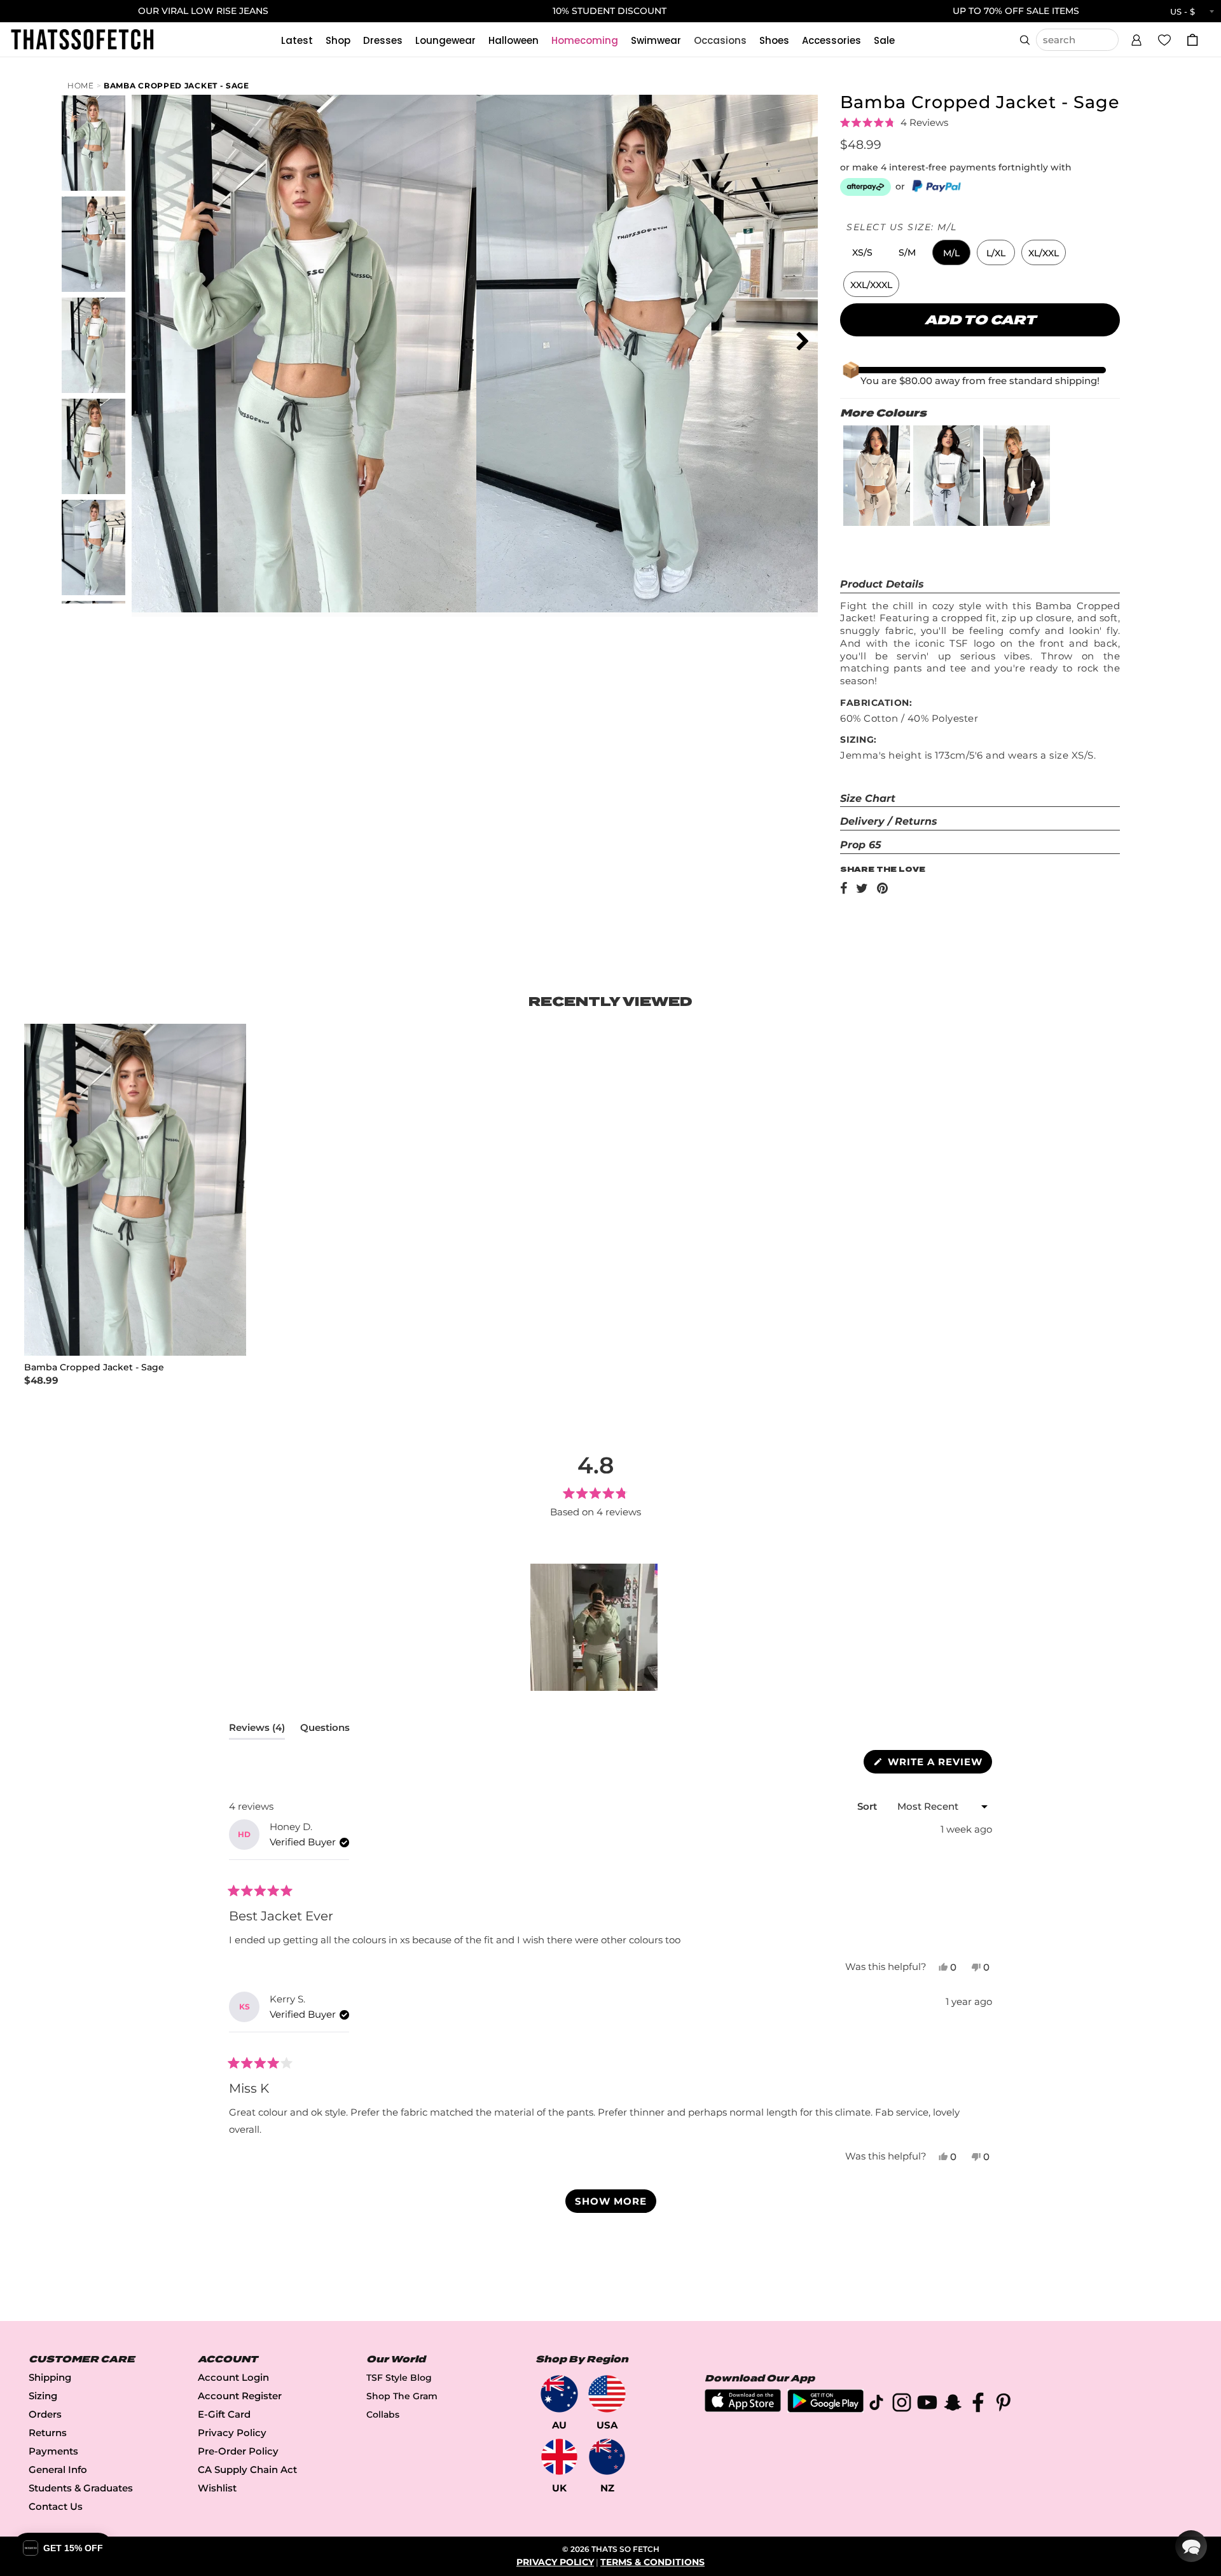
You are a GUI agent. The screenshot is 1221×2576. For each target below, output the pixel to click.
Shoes (774, 40)
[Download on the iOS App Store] (743, 2408)
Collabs (383, 2414)
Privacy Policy (232, 2433)
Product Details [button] (882, 584)
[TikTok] (876, 2405)
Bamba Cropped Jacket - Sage (176, 86)
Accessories (831, 40)
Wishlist (217, 2488)
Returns (48, 2433)
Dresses (383, 40)
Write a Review (938, 1764)
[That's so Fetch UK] (559, 2457)
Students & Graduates (81, 2488)
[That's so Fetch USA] (607, 2394)
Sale (884, 40)
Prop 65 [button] (861, 845)
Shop (338, 40)
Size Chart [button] (868, 798)
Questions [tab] (325, 1730)
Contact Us (56, 2506)
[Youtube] (927, 2405)
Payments (53, 2451)
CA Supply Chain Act (247, 2469)
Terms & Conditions (652, 2562)
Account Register (240, 2396)
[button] (1136, 38)
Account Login (233, 2377)
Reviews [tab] (257, 1730)
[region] (595, 1627)
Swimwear (656, 40)
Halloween (514, 40)
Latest (297, 40)
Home (81, 86)
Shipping (50, 2377)
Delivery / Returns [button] (889, 821)
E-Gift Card (224, 2414)
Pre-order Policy (238, 2451)
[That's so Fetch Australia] (559, 2394)
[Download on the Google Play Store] (825, 2409)
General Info (58, 2469)
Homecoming (585, 40)
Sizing (43, 2396)
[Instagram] (902, 2405)
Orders (45, 2414)
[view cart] (1192, 40)
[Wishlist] (1164, 39)
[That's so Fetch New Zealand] (607, 2457)
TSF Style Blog (399, 2378)
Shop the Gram (402, 2396)
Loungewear (445, 40)
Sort (868, 1806)
